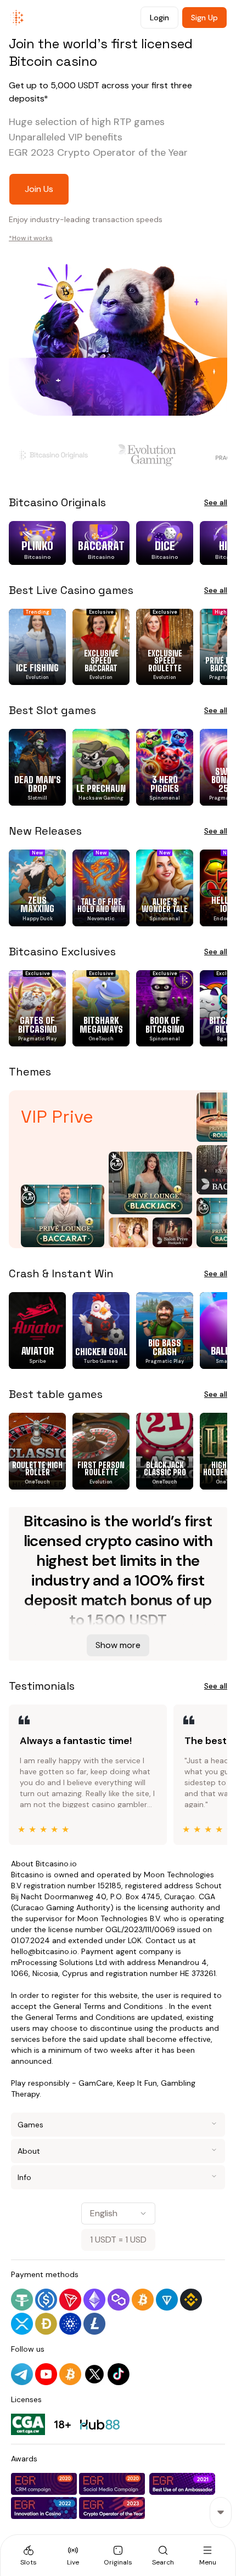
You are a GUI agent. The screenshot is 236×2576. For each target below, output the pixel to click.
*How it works (31, 238)
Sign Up (204, 18)
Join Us (39, 189)
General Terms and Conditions (108, 2006)
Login (159, 18)
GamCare (96, 2083)
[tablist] (118, 2555)
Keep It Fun (137, 2083)
